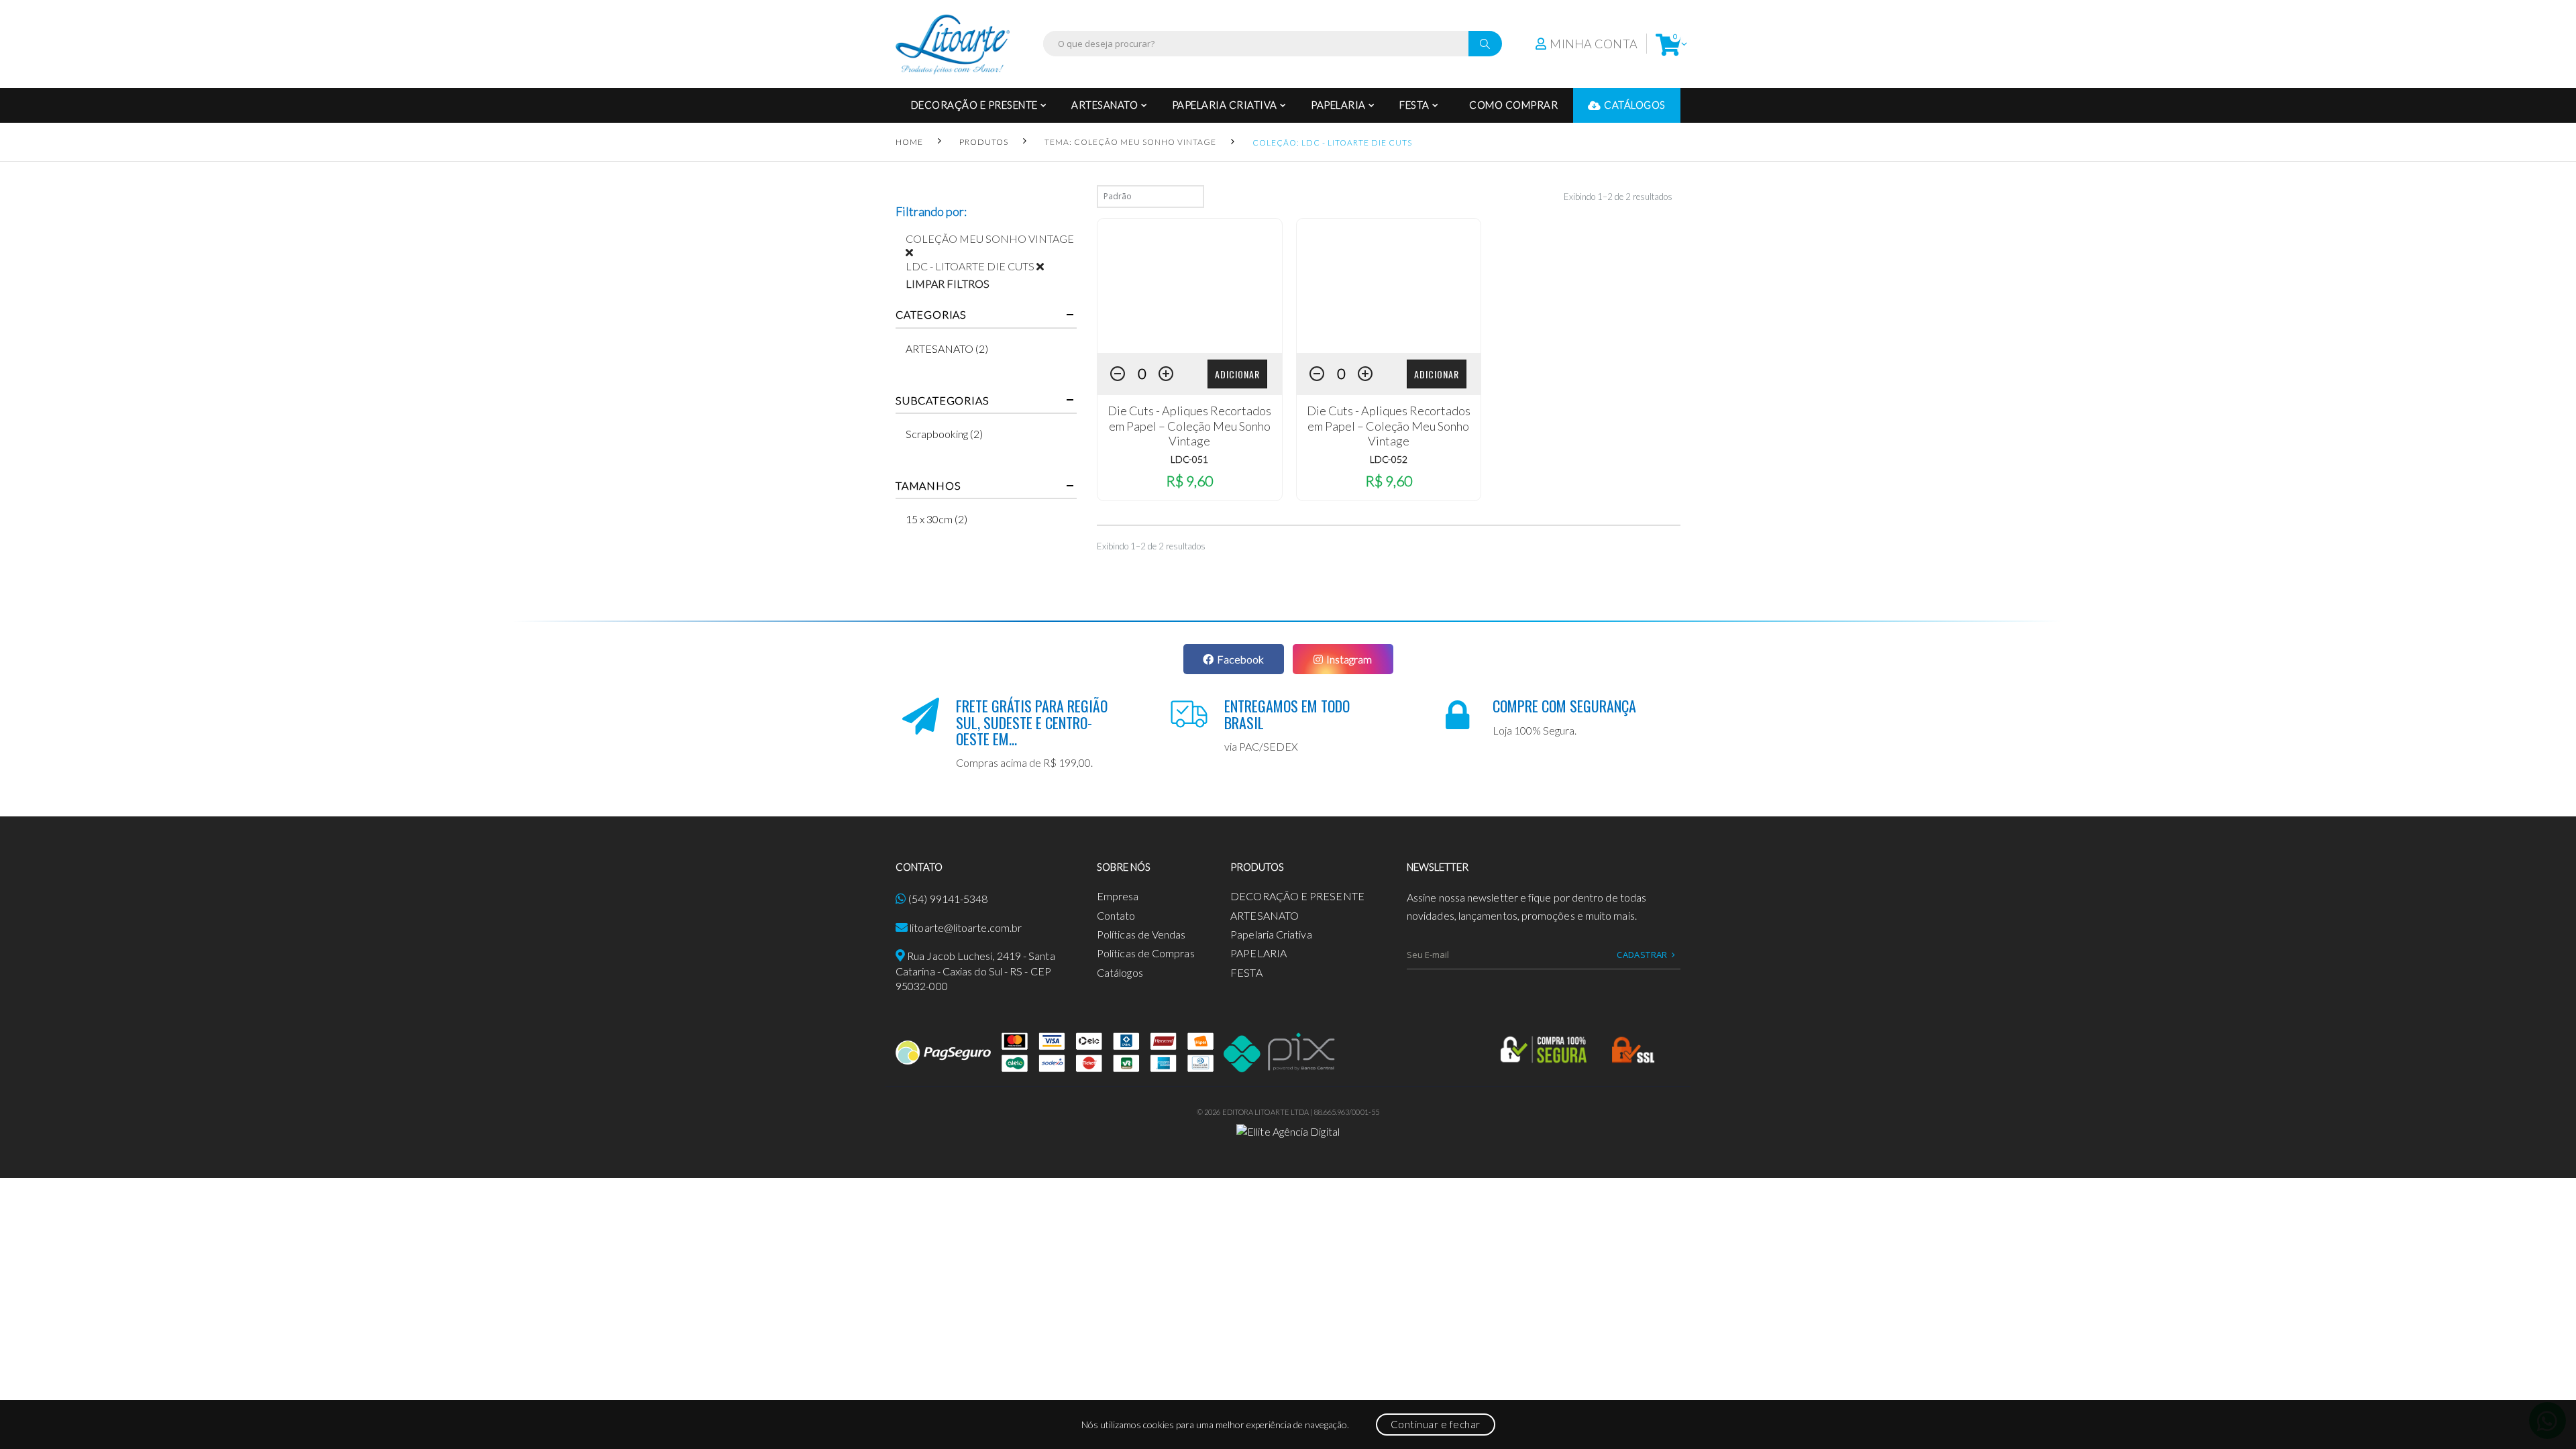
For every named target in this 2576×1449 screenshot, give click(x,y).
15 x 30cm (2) (936, 519)
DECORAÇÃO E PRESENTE (974, 105)
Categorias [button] (931, 315)
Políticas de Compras (1146, 953)
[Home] (953, 44)
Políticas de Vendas (1141, 934)
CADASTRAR (1642, 955)
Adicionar (1237, 374)
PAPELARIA (1338, 105)
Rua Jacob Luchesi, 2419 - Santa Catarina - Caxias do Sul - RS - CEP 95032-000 (975, 971)
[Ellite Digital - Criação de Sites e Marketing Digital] (1288, 1130)
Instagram (1349, 659)
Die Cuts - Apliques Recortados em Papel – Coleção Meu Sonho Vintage (1189, 426)
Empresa (1118, 896)
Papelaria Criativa (1225, 105)
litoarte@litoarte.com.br (966, 927)
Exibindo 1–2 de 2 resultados (1618, 197)
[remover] (914, 252)
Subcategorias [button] (942, 400)
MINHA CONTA (1594, 44)
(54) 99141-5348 (948, 899)
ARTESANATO (1105, 105)
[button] (1668, 44)
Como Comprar (1513, 105)
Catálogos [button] (1635, 105)
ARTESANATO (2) (947, 348)
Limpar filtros (948, 283)
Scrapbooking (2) (944, 434)
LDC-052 (1389, 459)
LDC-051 (1189, 459)
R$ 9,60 (1189, 481)
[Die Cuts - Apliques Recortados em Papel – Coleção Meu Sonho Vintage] (1190, 286)
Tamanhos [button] (928, 486)
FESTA (1414, 105)
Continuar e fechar (1436, 1424)
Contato (1116, 915)
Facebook (1240, 659)
